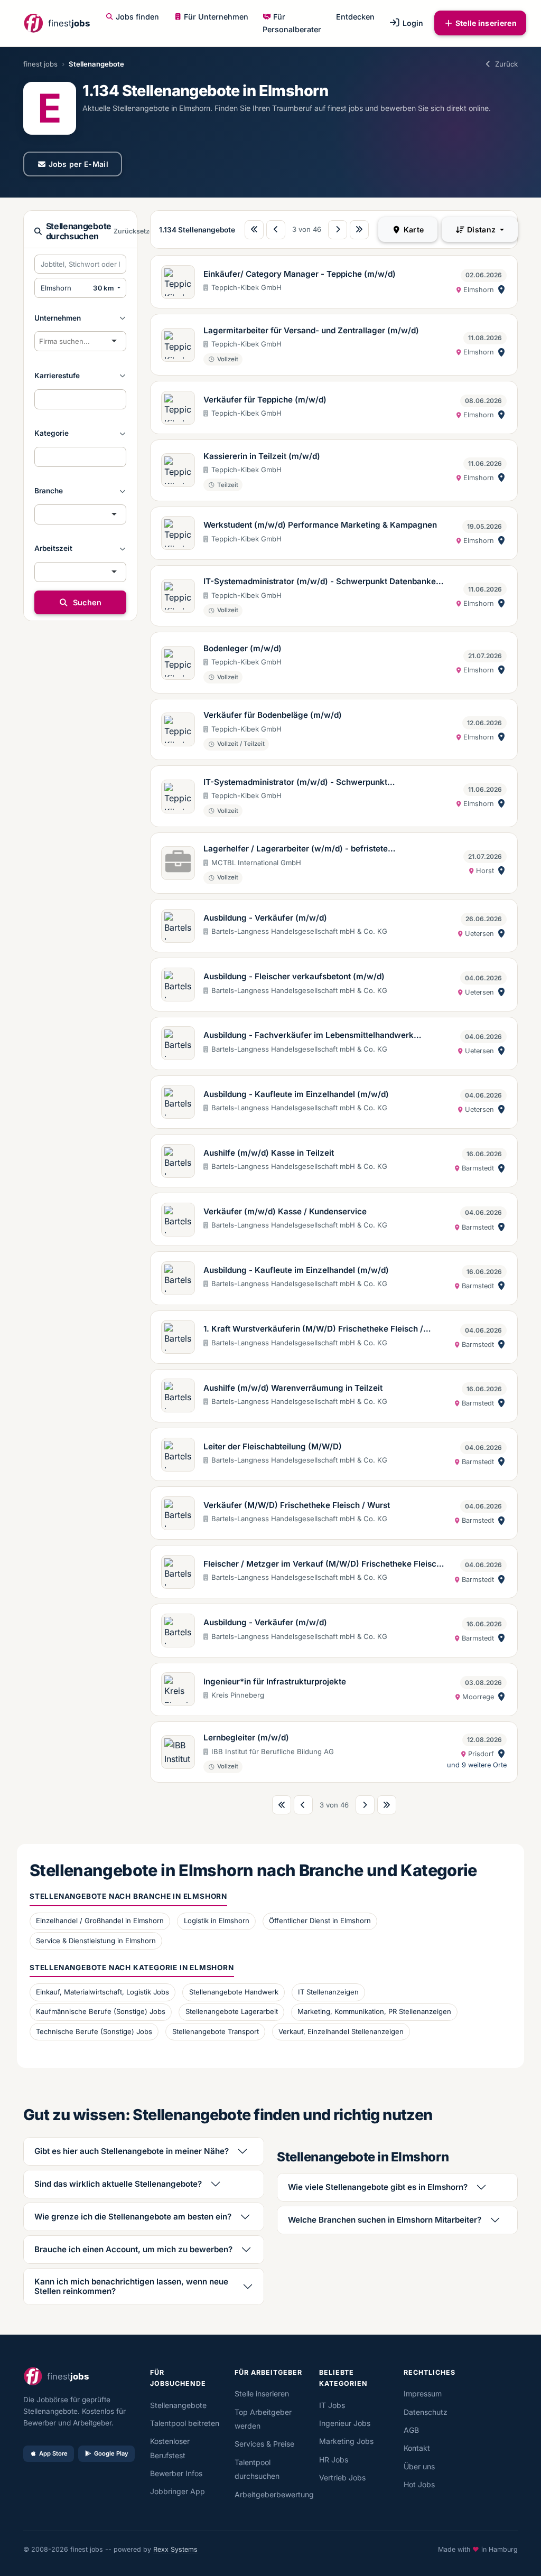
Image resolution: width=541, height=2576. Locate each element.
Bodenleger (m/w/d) (242, 648)
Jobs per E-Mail (79, 164)
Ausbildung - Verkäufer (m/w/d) (265, 918)
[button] (80, 318)
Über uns (419, 2466)
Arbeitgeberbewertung (274, 2494)
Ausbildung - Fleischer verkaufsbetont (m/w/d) (294, 976)
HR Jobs (334, 2460)
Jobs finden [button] (137, 17)
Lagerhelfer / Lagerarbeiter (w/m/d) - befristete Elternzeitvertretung (296, 849)
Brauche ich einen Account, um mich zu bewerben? (133, 2249)
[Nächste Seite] (338, 230)
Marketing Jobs (346, 2441)
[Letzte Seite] (359, 230)
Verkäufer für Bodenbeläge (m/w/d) (273, 715)
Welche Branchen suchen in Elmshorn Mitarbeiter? (385, 2220)
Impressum (423, 2394)
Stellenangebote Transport (216, 2031)
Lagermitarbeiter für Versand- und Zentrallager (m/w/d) (311, 330)
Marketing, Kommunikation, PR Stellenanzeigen (374, 2011)
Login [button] (412, 23)
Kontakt (417, 2448)
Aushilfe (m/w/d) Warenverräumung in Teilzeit (293, 1388)
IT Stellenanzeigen (328, 1992)
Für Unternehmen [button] (216, 17)
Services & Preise (264, 2444)
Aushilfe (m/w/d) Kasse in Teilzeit (269, 1153)
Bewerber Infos (176, 2473)
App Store (53, 2453)
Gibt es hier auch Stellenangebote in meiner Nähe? (132, 2151)
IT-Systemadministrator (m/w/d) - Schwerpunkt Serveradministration (295, 783)
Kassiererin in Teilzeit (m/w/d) (262, 456)
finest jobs (40, 64)
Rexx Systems (175, 2549)
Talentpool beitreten (185, 2423)
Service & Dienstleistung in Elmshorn (96, 1941)
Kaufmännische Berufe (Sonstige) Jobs (101, 2011)
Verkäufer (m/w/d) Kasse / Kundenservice (285, 1211)
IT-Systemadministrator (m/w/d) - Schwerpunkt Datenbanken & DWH (326, 582)
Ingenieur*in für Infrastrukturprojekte (275, 1682)
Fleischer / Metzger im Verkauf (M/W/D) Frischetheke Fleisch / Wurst (325, 1565)
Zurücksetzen (136, 231)
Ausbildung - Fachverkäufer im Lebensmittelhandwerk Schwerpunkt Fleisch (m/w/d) (309, 1036)
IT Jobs (332, 2405)
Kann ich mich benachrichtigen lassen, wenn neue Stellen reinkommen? (131, 2286)
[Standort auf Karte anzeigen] (501, 290)
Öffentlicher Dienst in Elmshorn (320, 1921)
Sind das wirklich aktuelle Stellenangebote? (118, 2184)
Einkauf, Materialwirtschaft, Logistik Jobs (102, 1992)
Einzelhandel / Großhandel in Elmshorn (100, 1921)
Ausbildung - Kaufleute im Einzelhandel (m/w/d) (296, 1094)
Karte (413, 230)
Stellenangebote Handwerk (234, 1992)
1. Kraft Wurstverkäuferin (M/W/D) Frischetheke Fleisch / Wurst (313, 1329)
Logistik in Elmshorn (217, 1921)
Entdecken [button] (355, 17)
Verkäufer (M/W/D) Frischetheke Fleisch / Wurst (297, 1505)
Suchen (86, 602)
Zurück (506, 64)
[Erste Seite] (254, 230)
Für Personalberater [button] (292, 23)
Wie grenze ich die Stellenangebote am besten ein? (133, 2217)
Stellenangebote (178, 2405)
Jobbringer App (178, 2491)
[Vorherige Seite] (276, 230)
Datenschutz (426, 2412)
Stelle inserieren (486, 23)
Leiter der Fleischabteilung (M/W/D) (273, 1446)
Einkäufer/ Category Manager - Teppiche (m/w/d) (300, 274)
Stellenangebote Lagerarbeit (232, 2011)
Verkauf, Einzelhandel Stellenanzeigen (341, 2031)
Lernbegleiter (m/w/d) (246, 1737)
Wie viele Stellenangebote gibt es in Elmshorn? (378, 2187)
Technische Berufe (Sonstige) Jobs (94, 2031)
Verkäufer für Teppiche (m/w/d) (265, 400)
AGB (411, 2430)
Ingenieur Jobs (345, 2423)
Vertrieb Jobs (342, 2477)
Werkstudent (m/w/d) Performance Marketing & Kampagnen (320, 525)
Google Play (111, 2453)
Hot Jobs (419, 2484)
